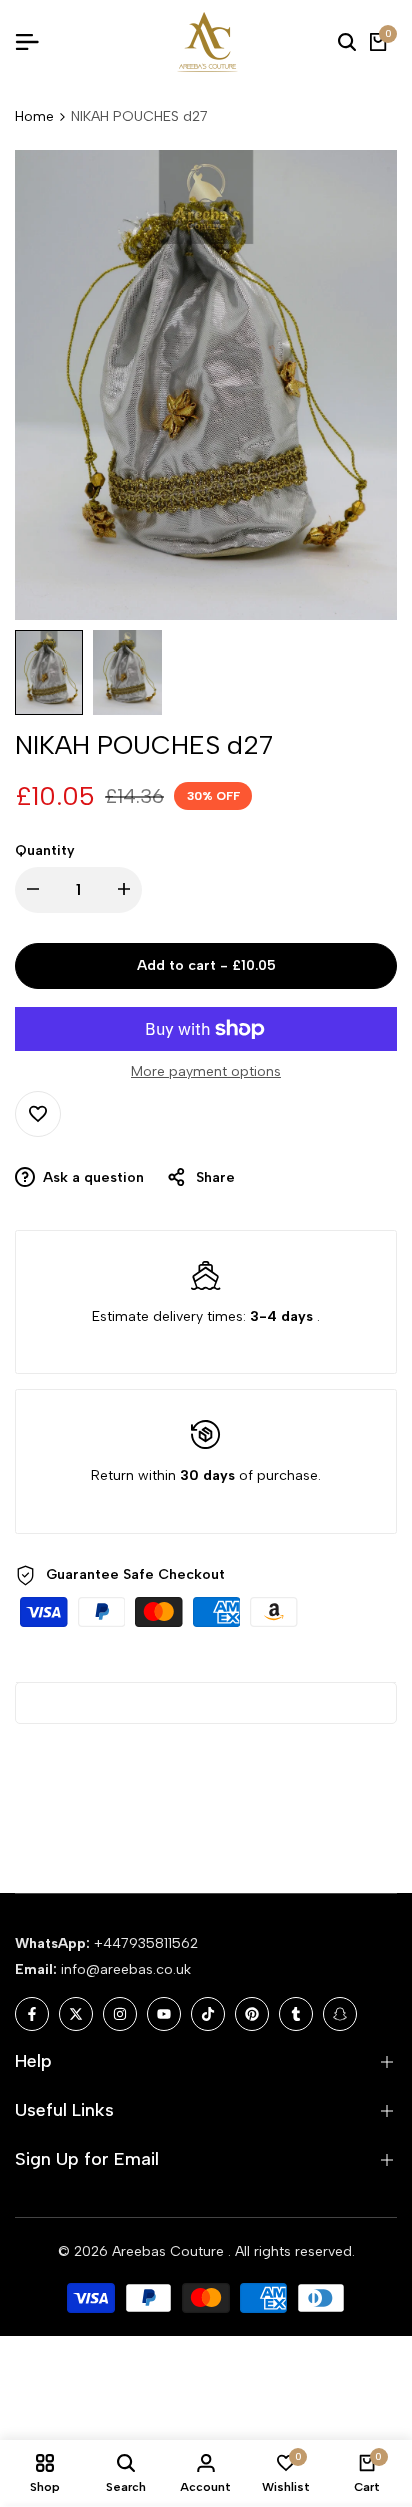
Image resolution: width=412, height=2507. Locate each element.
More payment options (206, 1071)
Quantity (45, 850)
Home (34, 116)
